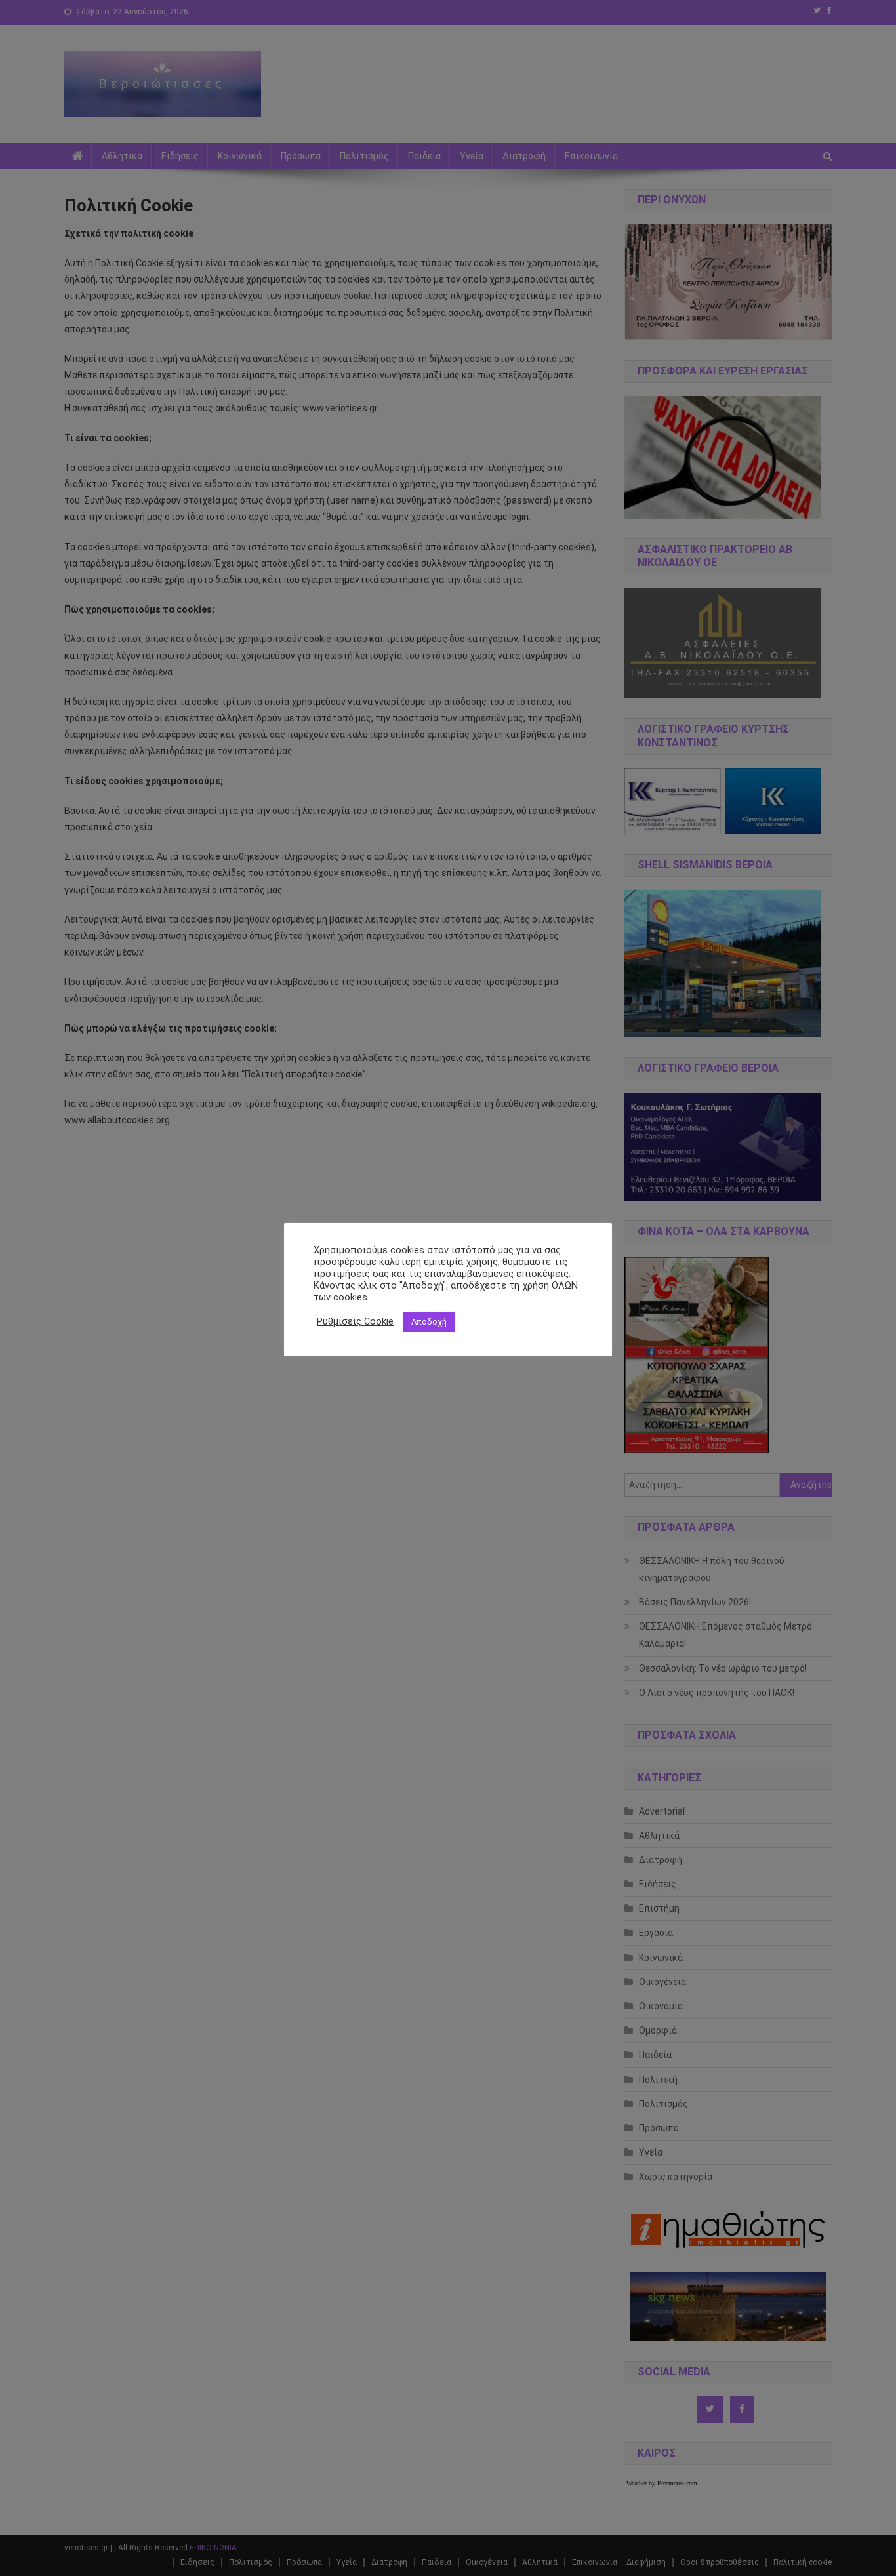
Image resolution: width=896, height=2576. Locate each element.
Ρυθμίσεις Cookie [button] (355, 1321)
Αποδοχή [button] (429, 1322)
